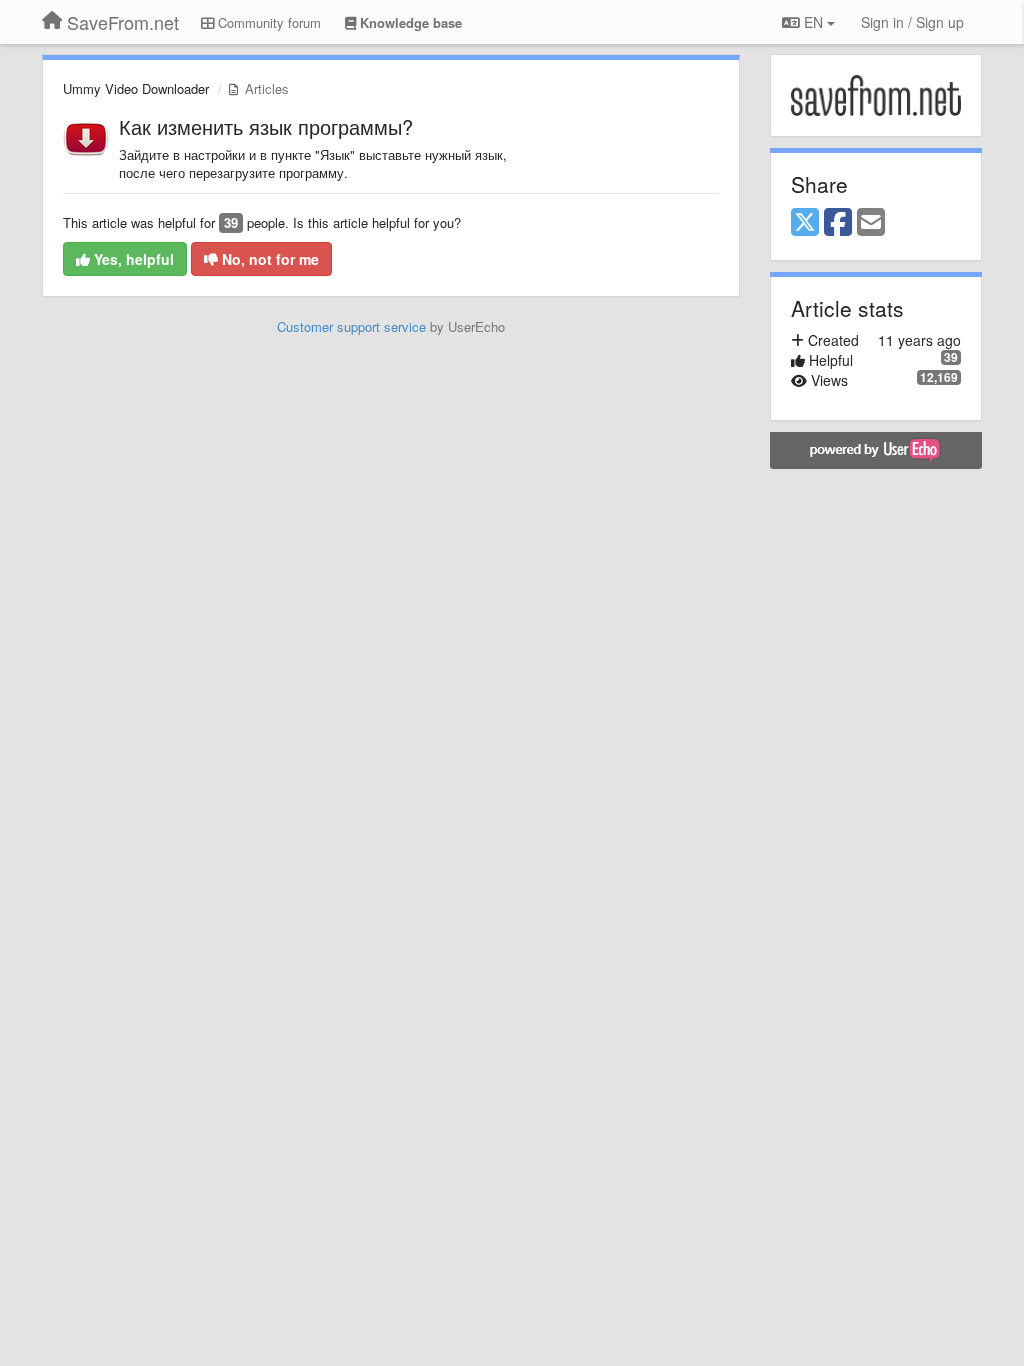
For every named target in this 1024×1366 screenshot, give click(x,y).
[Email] (871, 223)
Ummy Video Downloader (136, 88)
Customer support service (351, 326)
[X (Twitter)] (805, 223)
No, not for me (268, 259)
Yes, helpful (132, 259)
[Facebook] (838, 223)
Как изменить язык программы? (266, 126)
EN (813, 22)
